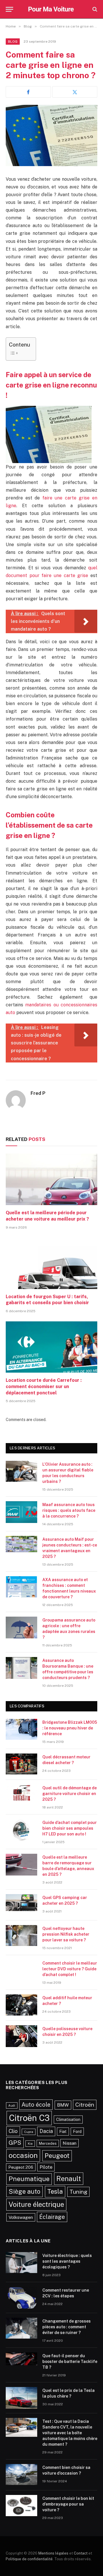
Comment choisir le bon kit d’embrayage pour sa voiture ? (68, 2504)
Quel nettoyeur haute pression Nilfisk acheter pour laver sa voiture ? (66, 1934)
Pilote (46, 2167)
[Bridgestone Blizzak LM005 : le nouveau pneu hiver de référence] (21, 1730)
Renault (69, 2179)
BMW (63, 2105)
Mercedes (48, 2143)
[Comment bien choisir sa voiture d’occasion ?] (21, 2475)
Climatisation (68, 2119)
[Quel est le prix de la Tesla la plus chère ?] (21, 2398)
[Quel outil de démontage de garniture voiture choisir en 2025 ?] (21, 1795)
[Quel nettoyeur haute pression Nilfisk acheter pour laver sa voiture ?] (21, 1936)
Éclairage (52, 2217)
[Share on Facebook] (28, 92)
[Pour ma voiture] (52, 9)
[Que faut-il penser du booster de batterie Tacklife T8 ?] (21, 2363)
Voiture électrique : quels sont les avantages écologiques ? (67, 2261)
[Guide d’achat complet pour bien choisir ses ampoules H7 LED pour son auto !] (21, 1830)
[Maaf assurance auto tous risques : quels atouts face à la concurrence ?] (21, 1512)
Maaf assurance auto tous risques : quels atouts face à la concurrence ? (69, 1510)
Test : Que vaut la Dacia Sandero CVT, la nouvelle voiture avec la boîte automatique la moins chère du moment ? (70, 2433)
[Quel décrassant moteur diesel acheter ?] (21, 1764)
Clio (13, 2131)
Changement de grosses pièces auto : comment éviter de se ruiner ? (67, 2327)
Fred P (38, 1093)
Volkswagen (21, 2217)
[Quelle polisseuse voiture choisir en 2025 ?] (21, 2036)
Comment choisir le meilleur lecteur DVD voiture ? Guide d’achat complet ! (70, 1969)
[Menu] (9, 9)
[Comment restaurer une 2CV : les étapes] (21, 2298)
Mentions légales (53, 2553)
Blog (13, 42)
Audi (12, 2105)
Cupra (29, 2132)
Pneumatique (29, 2179)
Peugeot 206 (21, 2167)
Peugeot (57, 2156)
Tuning (78, 2192)
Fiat (63, 2131)
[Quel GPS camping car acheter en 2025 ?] (21, 1905)
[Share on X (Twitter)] (75, 92)
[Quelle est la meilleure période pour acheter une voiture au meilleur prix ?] (51, 1179)
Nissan (70, 2143)
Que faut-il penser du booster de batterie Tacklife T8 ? (70, 2362)
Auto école (36, 2104)
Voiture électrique (36, 2204)
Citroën (85, 2105)
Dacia (46, 2131)
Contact (81, 2553)
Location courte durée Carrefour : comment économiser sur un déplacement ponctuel (44, 1387)
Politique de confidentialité (29, 2559)
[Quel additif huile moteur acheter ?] (21, 2005)
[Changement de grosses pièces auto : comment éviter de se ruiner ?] (21, 2329)
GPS (15, 2143)
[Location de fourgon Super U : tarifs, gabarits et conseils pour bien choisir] (51, 1263)
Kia (30, 2144)
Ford (77, 2131)
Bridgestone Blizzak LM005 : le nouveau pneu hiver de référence (70, 1728)
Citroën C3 (29, 2118)
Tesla (55, 2191)
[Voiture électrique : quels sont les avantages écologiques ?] (21, 2263)
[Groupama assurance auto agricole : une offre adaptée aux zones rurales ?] (21, 1628)
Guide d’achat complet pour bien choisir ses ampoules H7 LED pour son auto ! (70, 1828)
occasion (23, 2155)
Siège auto (24, 2191)
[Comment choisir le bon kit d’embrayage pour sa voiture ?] (21, 2506)
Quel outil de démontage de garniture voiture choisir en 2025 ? (70, 1794)
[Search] (94, 9)
